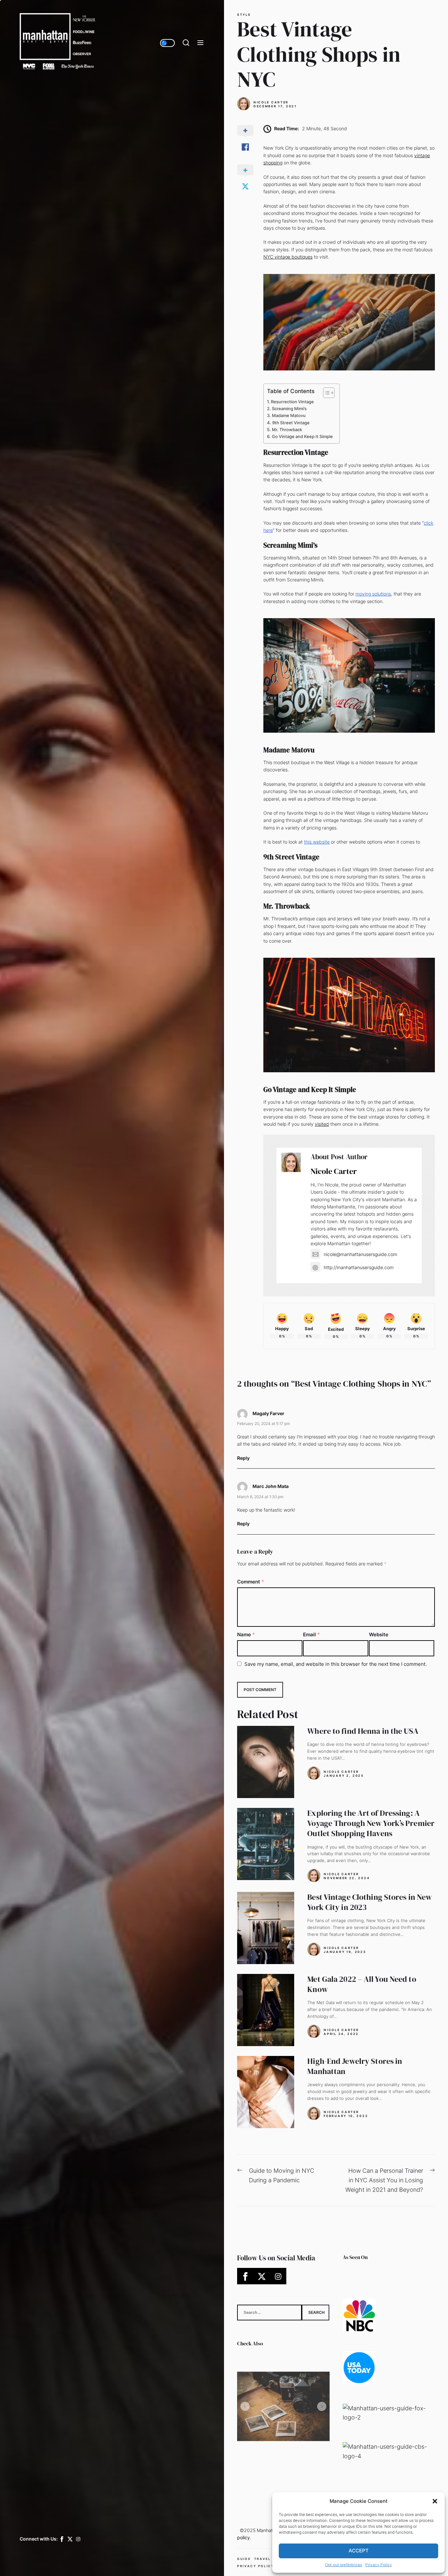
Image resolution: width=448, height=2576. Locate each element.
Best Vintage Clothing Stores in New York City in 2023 (370, 1902)
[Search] (186, 43)
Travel (263, 2559)
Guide (244, 2559)
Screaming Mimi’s (289, 408)
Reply (243, 1458)
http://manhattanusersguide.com (359, 1267)
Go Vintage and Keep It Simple (302, 436)
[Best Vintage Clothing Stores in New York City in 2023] (266, 1928)
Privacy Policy (379, 2565)
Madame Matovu (289, 415)
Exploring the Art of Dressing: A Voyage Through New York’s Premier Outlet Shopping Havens (371, 1823)
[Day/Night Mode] (167, 43)
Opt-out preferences (344, 2565)
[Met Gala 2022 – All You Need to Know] (266, 2010)
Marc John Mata (271, 1486)
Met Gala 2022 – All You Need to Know (362, 1984)
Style (244, 15)
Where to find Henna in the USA (363, 1731)
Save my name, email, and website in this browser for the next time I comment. (336, 1664)
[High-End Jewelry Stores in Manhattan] (266, 2092)
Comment (251, 1582)
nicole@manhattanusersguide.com (360, 1254)
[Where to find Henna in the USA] (266, 1762)
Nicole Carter (271, 102)
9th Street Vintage (291, 423)
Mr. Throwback (287, 429)
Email (311, 1634)
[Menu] (200, 43)
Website (379, 1634)
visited (322, 1124)
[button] (435, 2501)
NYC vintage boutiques (288, 257)
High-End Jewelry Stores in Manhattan (355, 2066)
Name (246, 1634)
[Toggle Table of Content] (326, 393)
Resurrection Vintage (292, 402)
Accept (359, 2551)
